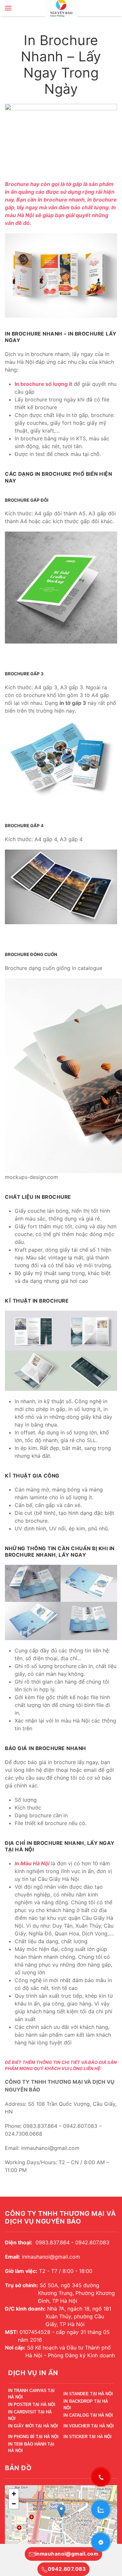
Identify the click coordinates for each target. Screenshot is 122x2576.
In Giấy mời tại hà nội (33, 2426)
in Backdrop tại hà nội (86, 2405)
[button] (8, 8)
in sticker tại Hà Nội (88, 2437)
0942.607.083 (67, 2569)
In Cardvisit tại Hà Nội (30, 2416)
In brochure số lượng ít (43, 384)
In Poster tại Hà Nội (32, 2404)
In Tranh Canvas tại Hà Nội (31, 2395)
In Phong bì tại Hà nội (33, 2437)
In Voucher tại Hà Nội (89, 2426)
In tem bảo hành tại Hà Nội (31, 2448)
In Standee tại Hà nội (88, 2394)
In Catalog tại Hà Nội (88, 2415)
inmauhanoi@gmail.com (67, 2554)
